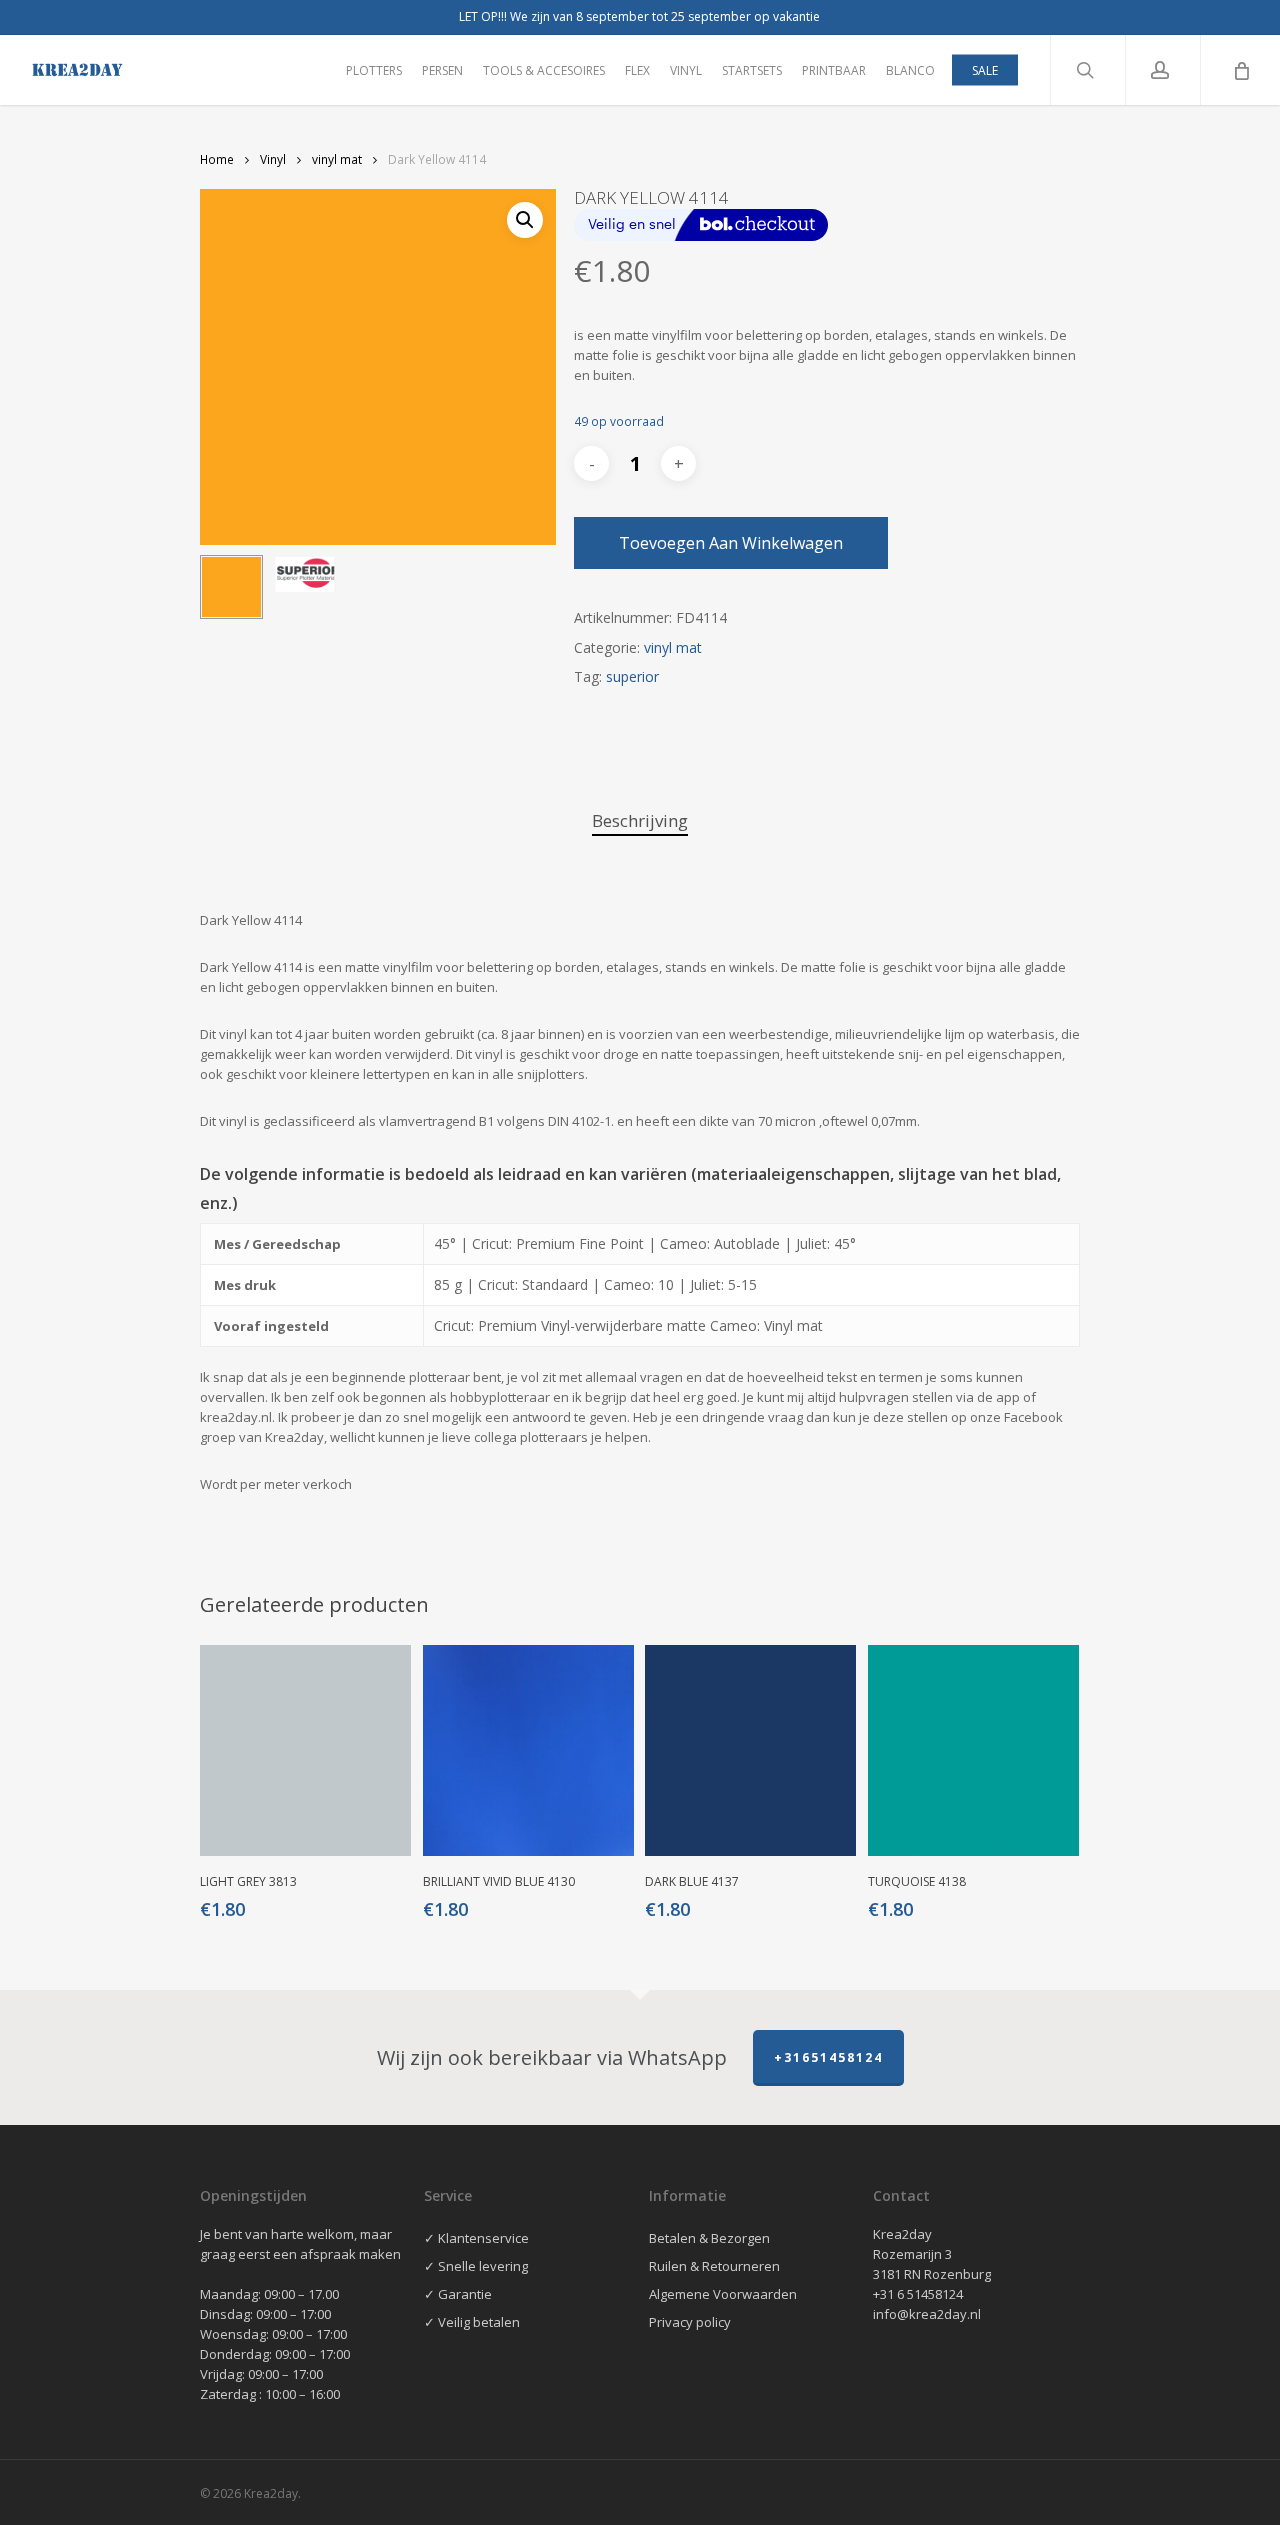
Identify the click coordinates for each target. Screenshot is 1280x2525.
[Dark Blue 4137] (750, 1750)
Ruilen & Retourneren (714, 2266)
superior (632, 676)
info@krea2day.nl (927, 2314)
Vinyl (273, 159)
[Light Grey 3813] (305, 1750)
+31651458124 (828, 2057)
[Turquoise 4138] (973, 1750)
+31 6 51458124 (918, 2294)
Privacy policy (690, 2322)
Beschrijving (640, 820)
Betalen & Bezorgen (709, 2238)
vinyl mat (337, 159)
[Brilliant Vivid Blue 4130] (528, 1750)
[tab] (640, 821)
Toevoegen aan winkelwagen (731, 543)
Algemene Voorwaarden (723, 2294)
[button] (525, 220)
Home (217, 159)
